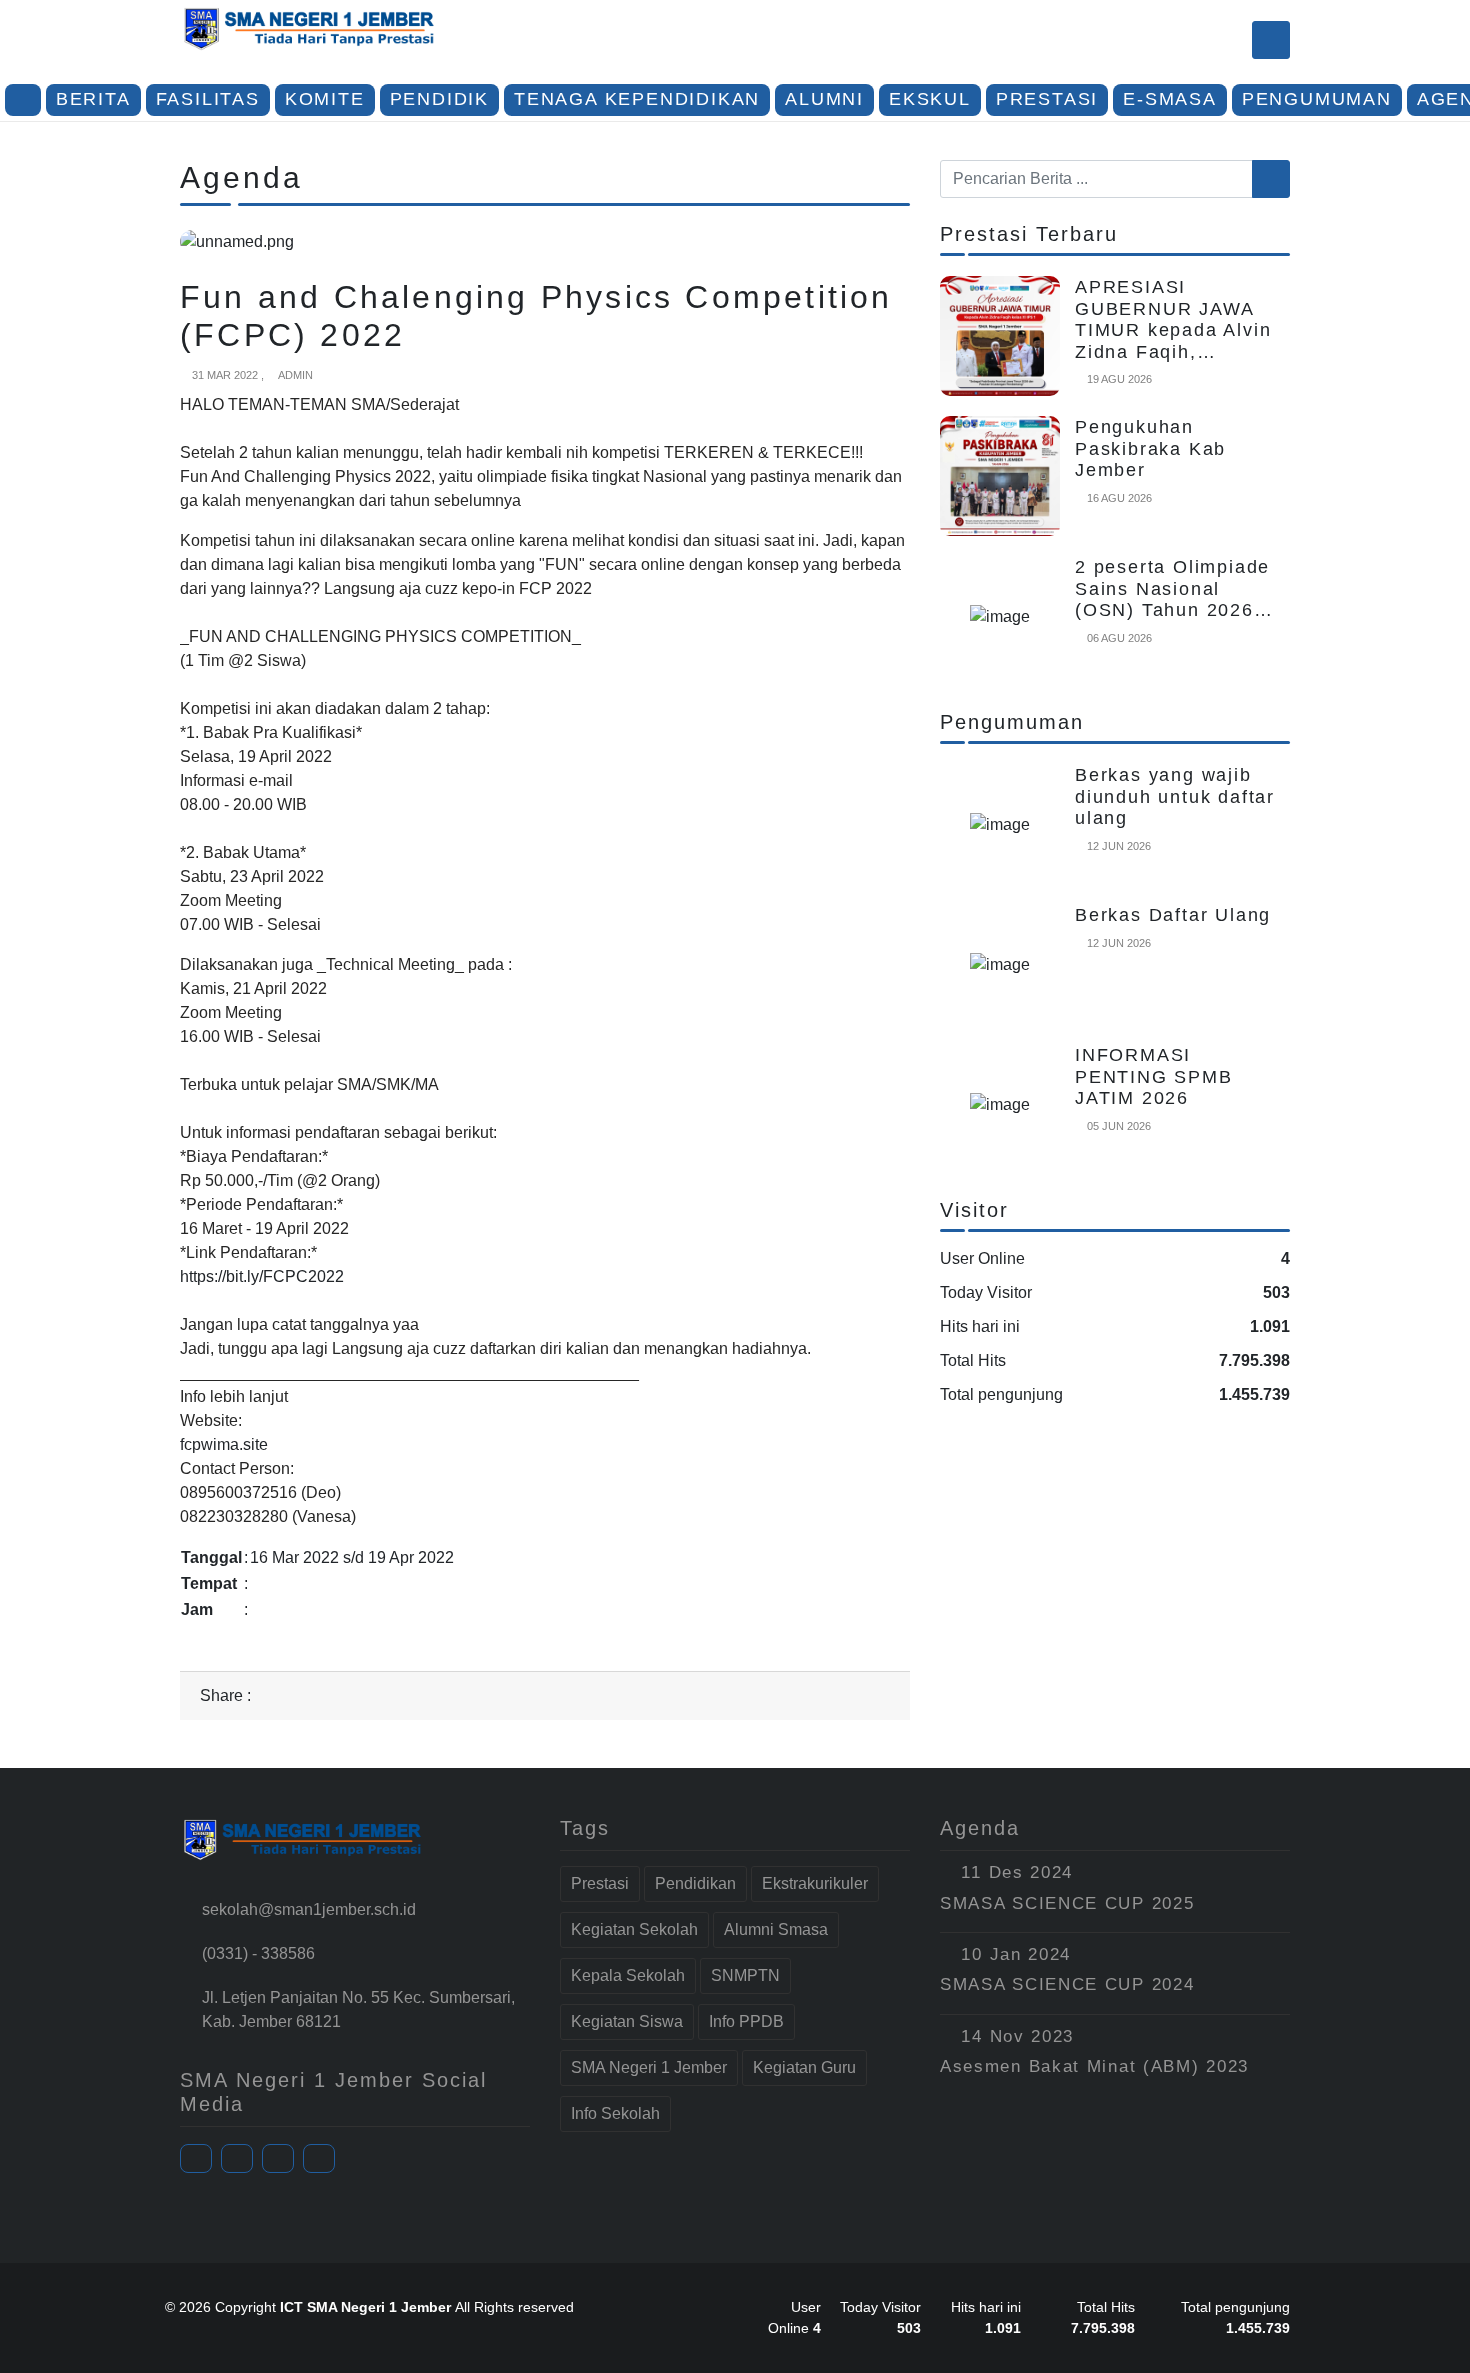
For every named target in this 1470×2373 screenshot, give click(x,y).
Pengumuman (1317, 99)
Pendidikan (695, 1883)
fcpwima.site (224, 1444)
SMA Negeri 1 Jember (649, 2067)
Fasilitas (208, 99)
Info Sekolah (615, 2113)
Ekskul (930, 99)
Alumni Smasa (776, 1929)
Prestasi (1047, 99)
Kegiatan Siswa (627, 2021)
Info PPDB (746, 2021)
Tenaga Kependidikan (637, 99)
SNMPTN (745, 1975)
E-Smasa (1170, 99)
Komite (325, 99)
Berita (93, 99)
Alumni (824, 99)
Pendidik (439, 99)
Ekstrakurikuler (815, 1883)
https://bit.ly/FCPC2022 (262, 1276)
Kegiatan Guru (804, 2067)
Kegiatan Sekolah (634, 1929)
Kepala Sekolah (628, 1975)
